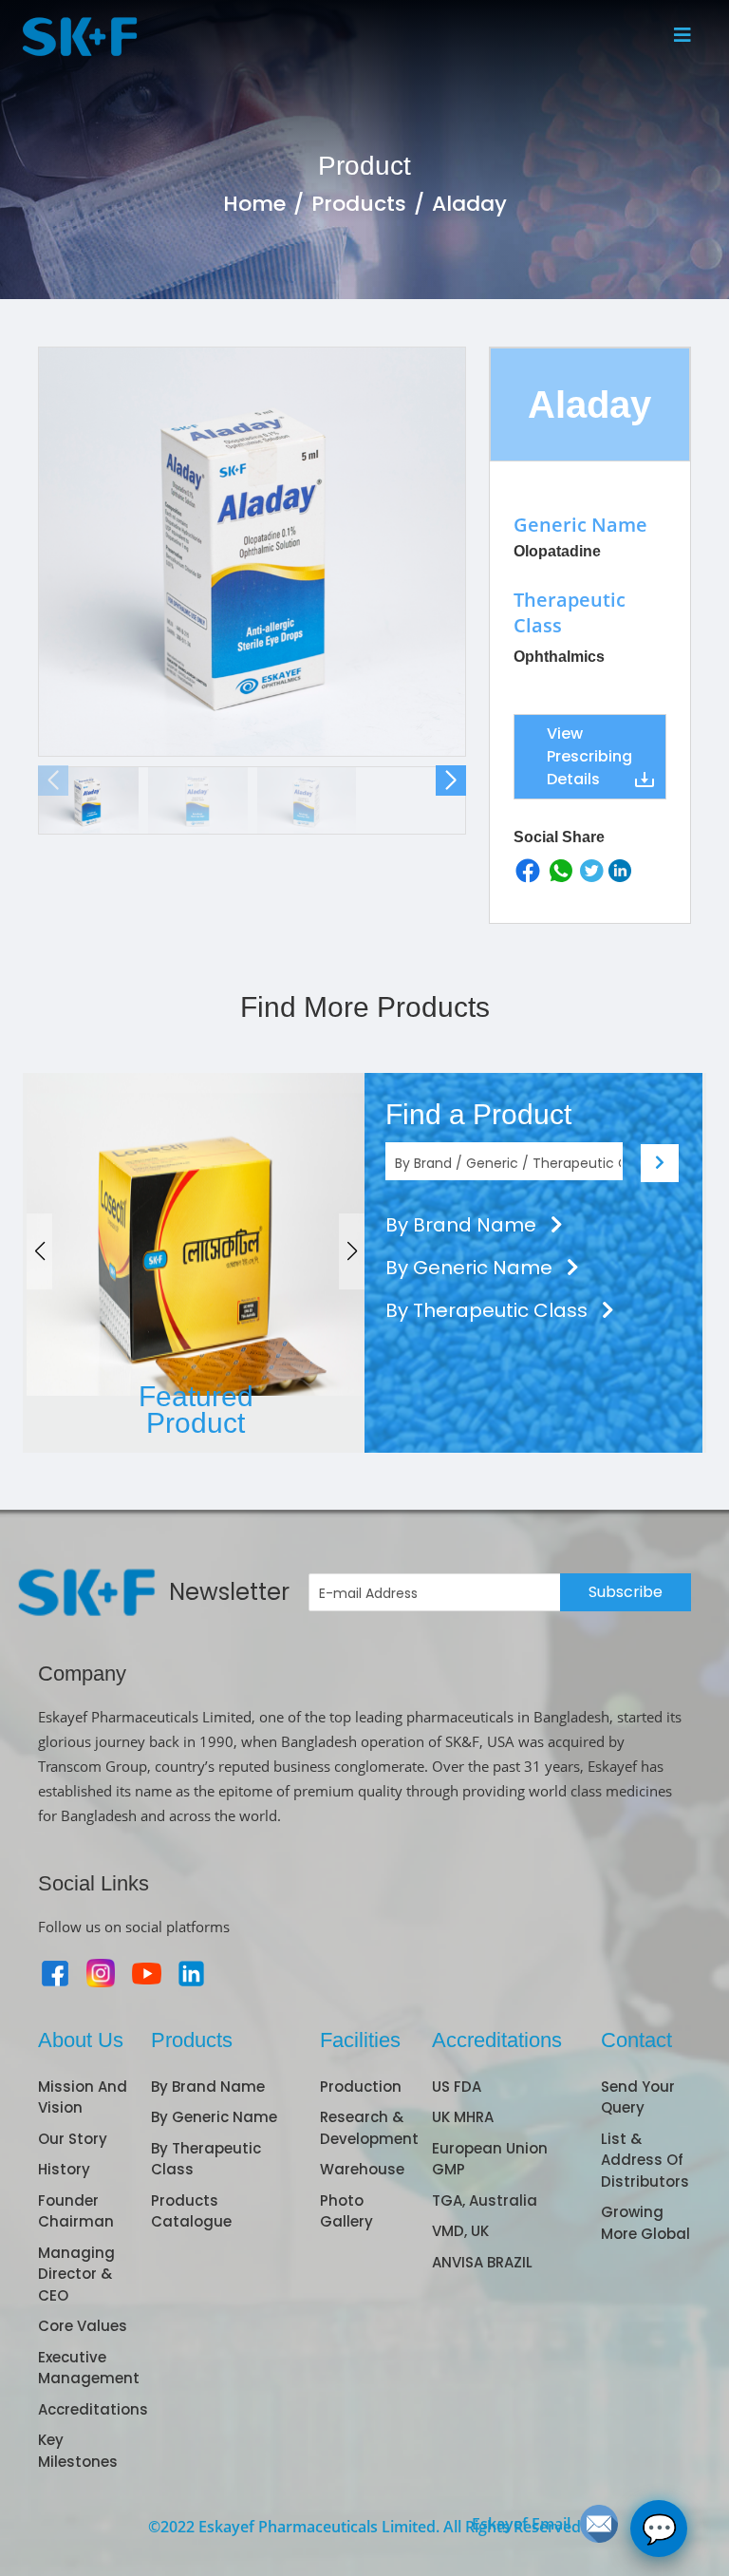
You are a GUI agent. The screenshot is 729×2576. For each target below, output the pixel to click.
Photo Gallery (346, 2211)
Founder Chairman (76, 2211)
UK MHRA (463, 2117)
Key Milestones (78, 2451)
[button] (451, 780)
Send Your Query (638, 2097)
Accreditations (93, 2409)
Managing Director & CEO (76, 2274)
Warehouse (362, 2169)
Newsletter (229, 1592)
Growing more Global (645, 2223)
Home (254, 204)
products (359, 204)
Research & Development (369, 2128)
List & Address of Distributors (645, 2160)
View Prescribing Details (589, 756)
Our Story (73, 2139)
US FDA (457, 2087)
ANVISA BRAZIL (482, 2262)
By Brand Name (463, 1225)
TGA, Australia (485, 2200)
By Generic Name (471, 1268)
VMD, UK (460, 2231)
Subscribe (626, 1592)
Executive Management (89, 2368)
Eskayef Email (521, 2524)
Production (361, 2087)
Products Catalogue (191, 2211)
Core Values (83, 2326)
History (64, 2169)
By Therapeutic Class (489, 1310)
